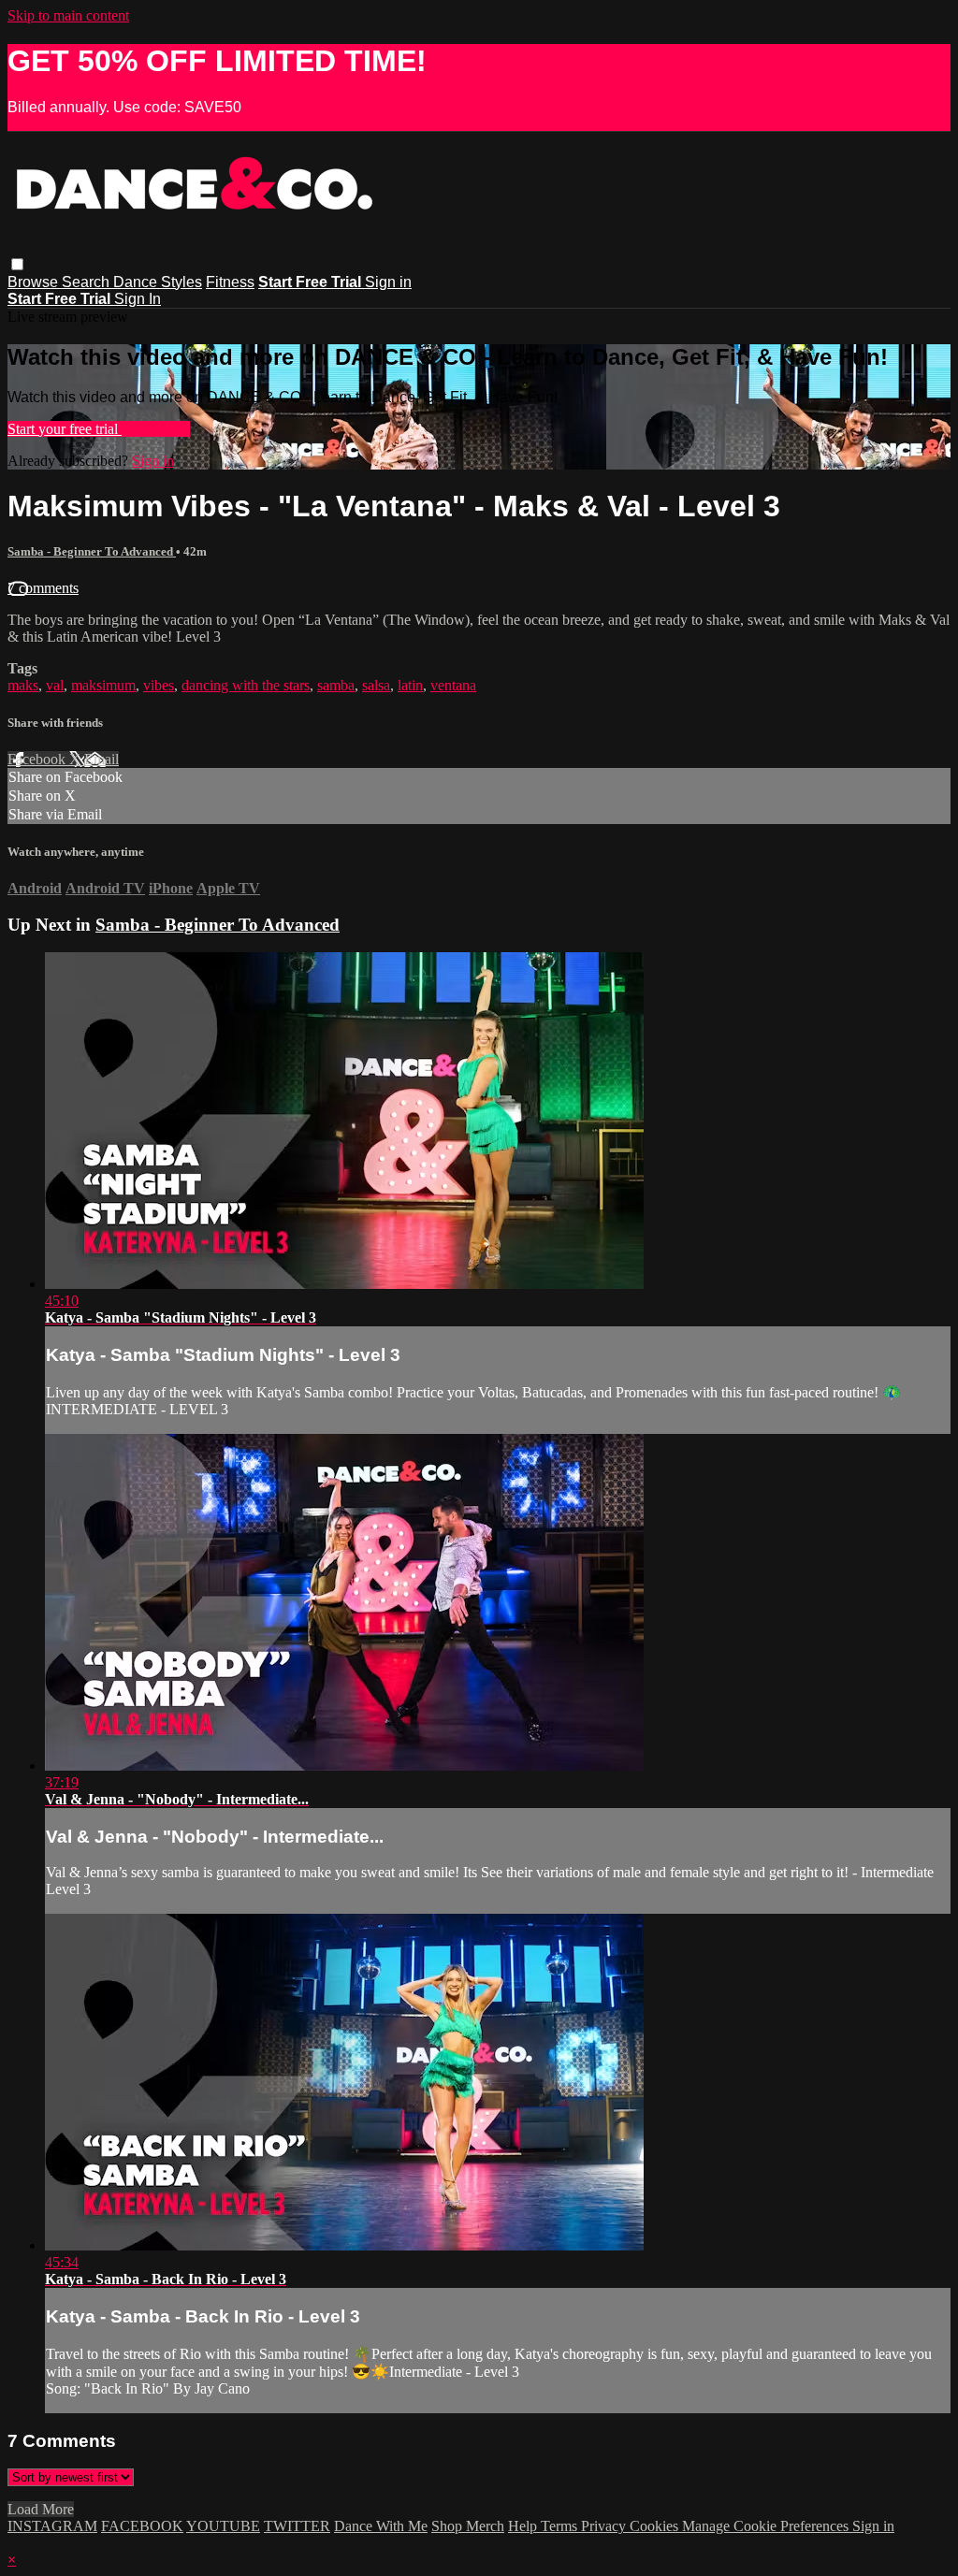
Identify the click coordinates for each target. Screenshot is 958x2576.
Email (102, 759)
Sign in (388, 282)
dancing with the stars (246, 685)
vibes (159, 685)
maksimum (103, 685)
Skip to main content (68, 15)
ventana (453, 685)
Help (524, 2526)
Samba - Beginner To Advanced (92, 551)
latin (410, 685)
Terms (561, 2526)
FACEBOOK (142, 2526)
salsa (376, 685)
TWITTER (297, 2526)
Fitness (230, 282)
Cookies (656, 2526)
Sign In (138, 299)
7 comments (43, 588)
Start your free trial (65, 429)
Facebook (38, 759)
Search (87, 282)
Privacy (605, 2526)
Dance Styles (158, 282)
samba (336, 685)
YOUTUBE (223, 2526)
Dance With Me (381, 2526)
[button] (17, 264)
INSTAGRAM (52, 2526)
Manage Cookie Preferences (767, 2526)
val (55, 685)
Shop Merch (468, 2526)
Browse (35, 282)
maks (23, 685)
